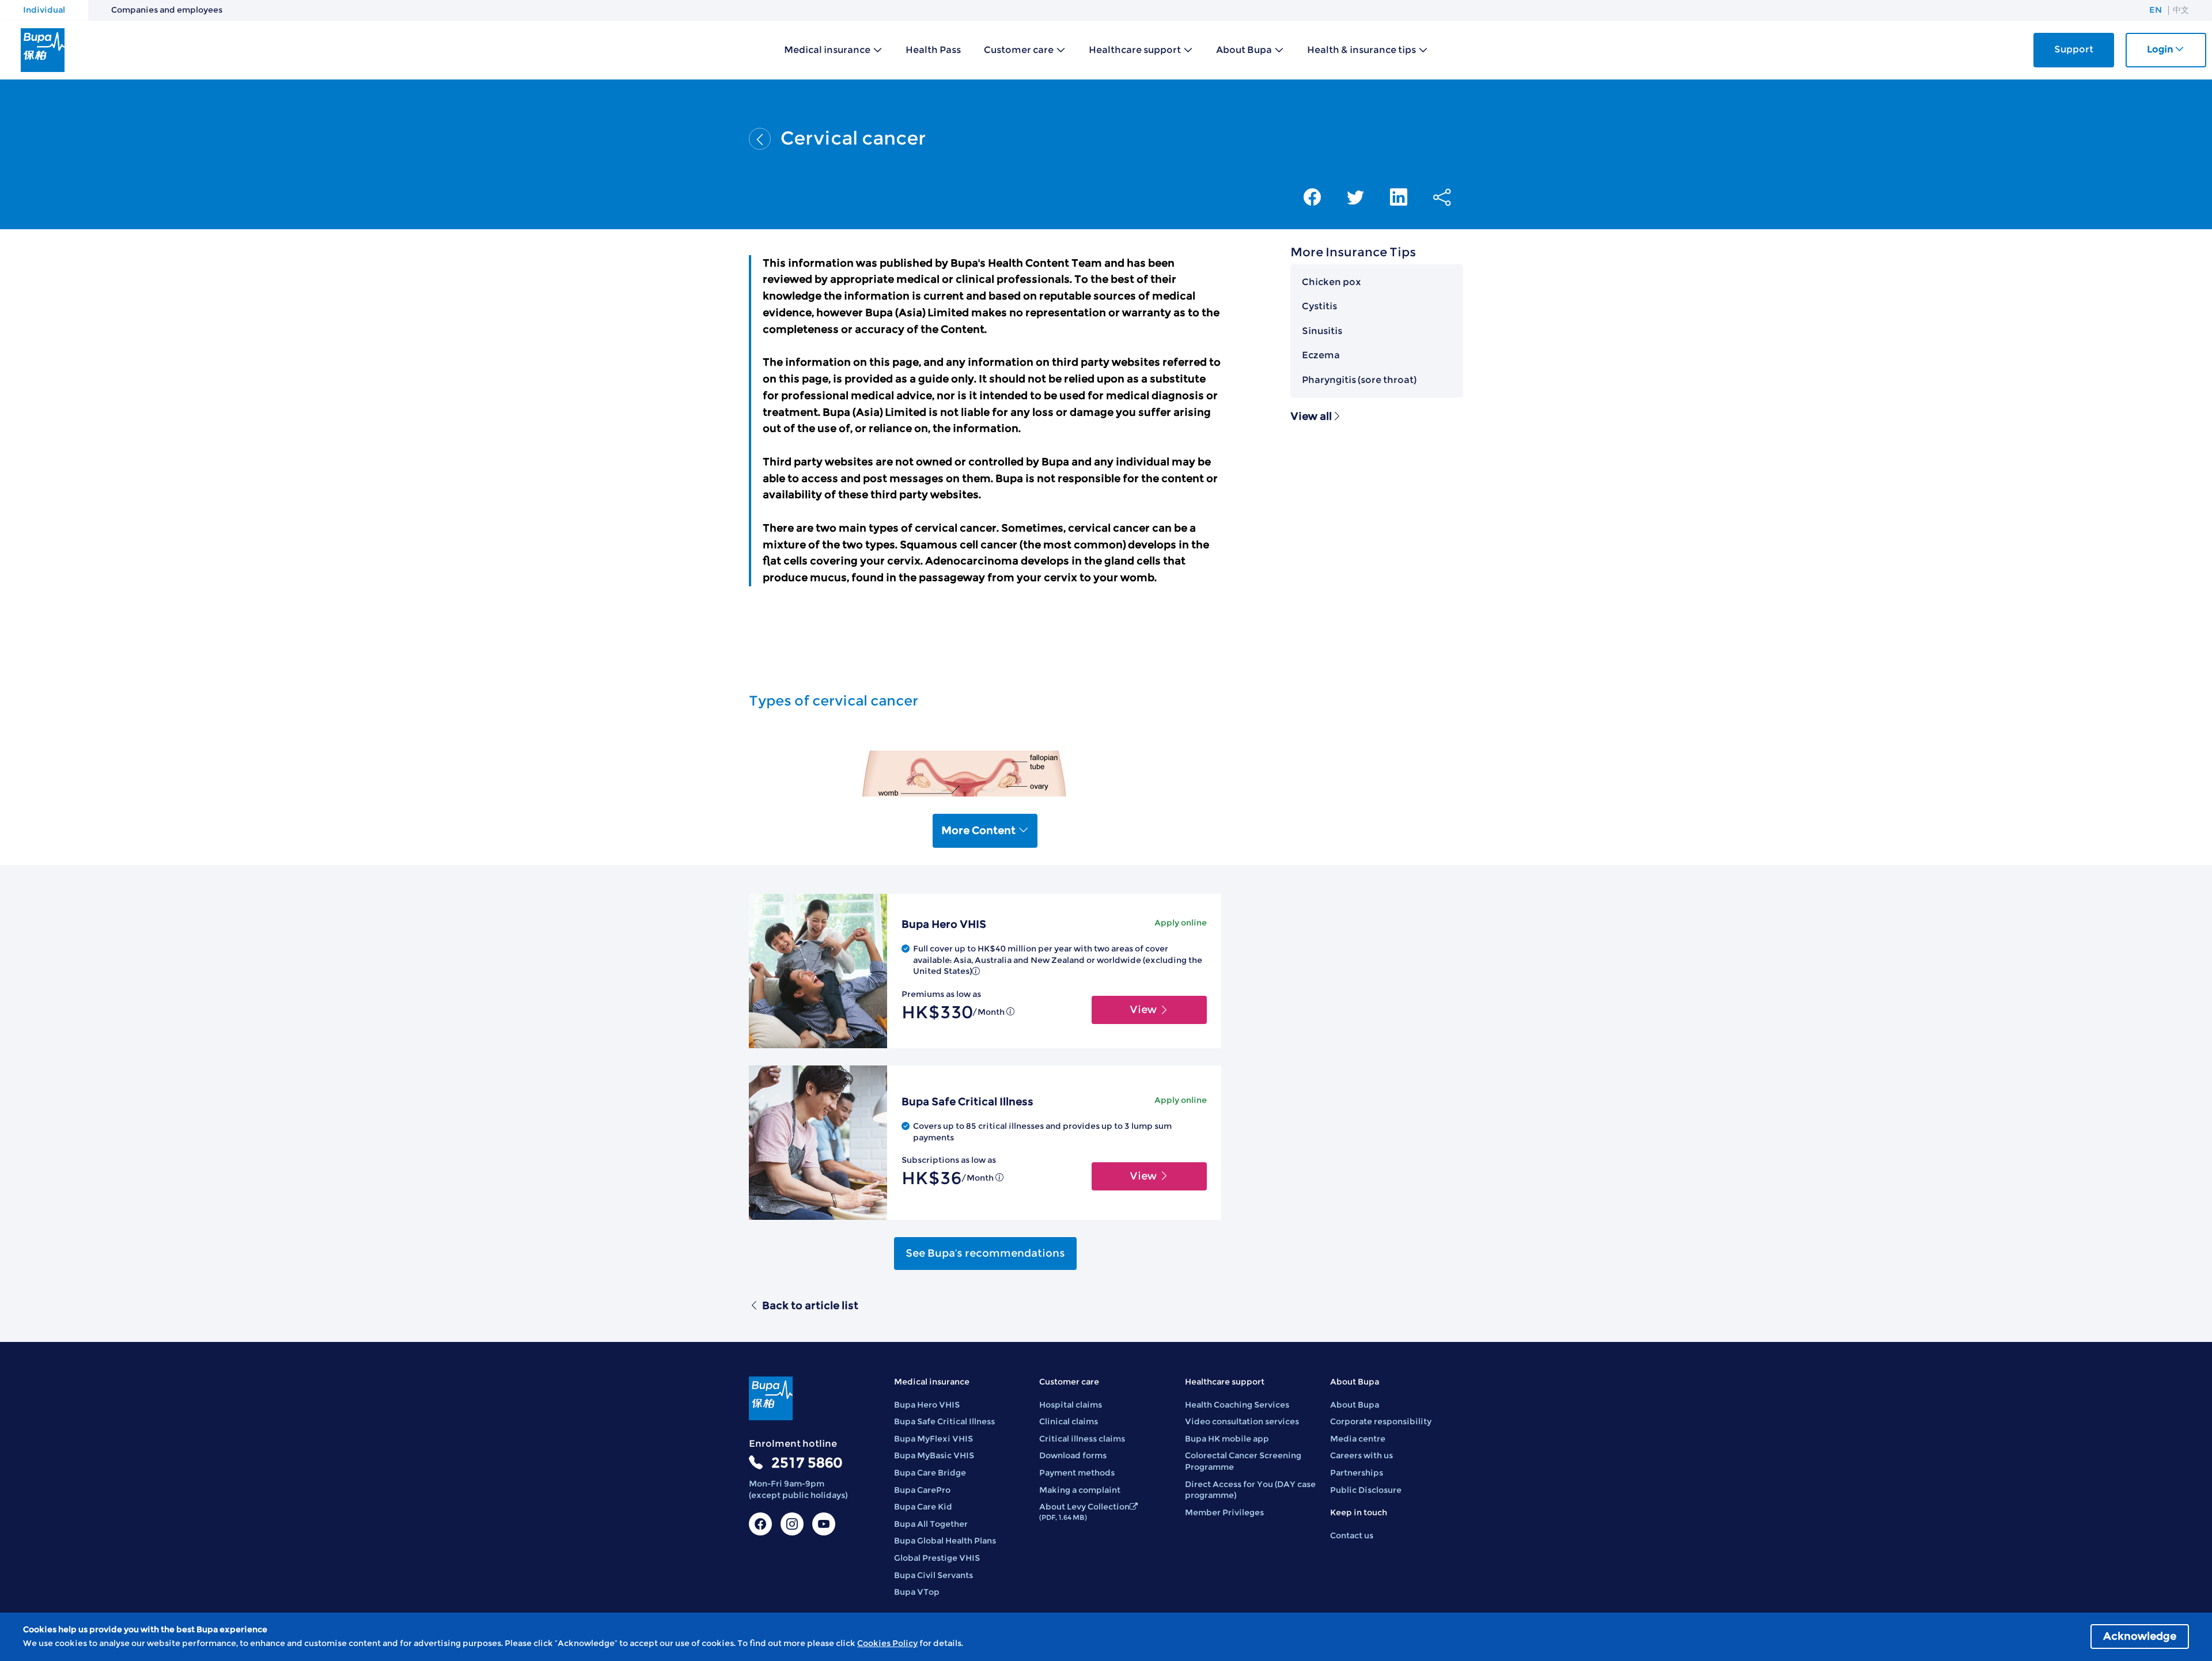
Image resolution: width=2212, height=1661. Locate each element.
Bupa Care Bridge (930, 1473)
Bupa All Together (931, 1524)
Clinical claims (1069, 1421)
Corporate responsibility (1381, 1421)
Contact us (1352, 1535)
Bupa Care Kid (923, 1507)
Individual (44, 10)
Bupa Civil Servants (933, 1575)
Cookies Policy (887, 1643)
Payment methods (1077, 1473)
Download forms (1073, 1455)
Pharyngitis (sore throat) (1359, 380)
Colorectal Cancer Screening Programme (1243, 1461)
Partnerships (1357, 1473)
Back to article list (810, 1306)
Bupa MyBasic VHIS (934, 1455)
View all (1311, 416)
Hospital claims (1071, 1405)
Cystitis (1319, 306)
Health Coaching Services (1237, 1405)
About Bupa (1355, 1405)
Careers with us (1361, 1455)
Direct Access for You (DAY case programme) (1250, 1490)
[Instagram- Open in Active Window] (792, 1524)
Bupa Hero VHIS (927, 1405)
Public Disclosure (1366, 1490)
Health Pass (933, 50)
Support (2074, 49)
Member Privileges (1224, 1512)
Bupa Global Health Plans (945, 1541)
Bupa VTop (917, 1592)
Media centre (1358, 1439)
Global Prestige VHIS (937, 1558)
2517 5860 (807, 1463)
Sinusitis (1322, 331)
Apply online (1181, 923)
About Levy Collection (1084, 1512)
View (1144, 1010)
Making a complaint (1080, 1490)
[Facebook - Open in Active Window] (760, 1524)
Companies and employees (167, 10)
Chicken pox (1332, 282)
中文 (2181, 10)
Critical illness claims (1082, 1439)
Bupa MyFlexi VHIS (933, 1439)
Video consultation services (1242, 1421)
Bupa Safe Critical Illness (944, 1421)
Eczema (1321, 355)
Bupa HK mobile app (1227, 1439)
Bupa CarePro (922, 1490)
